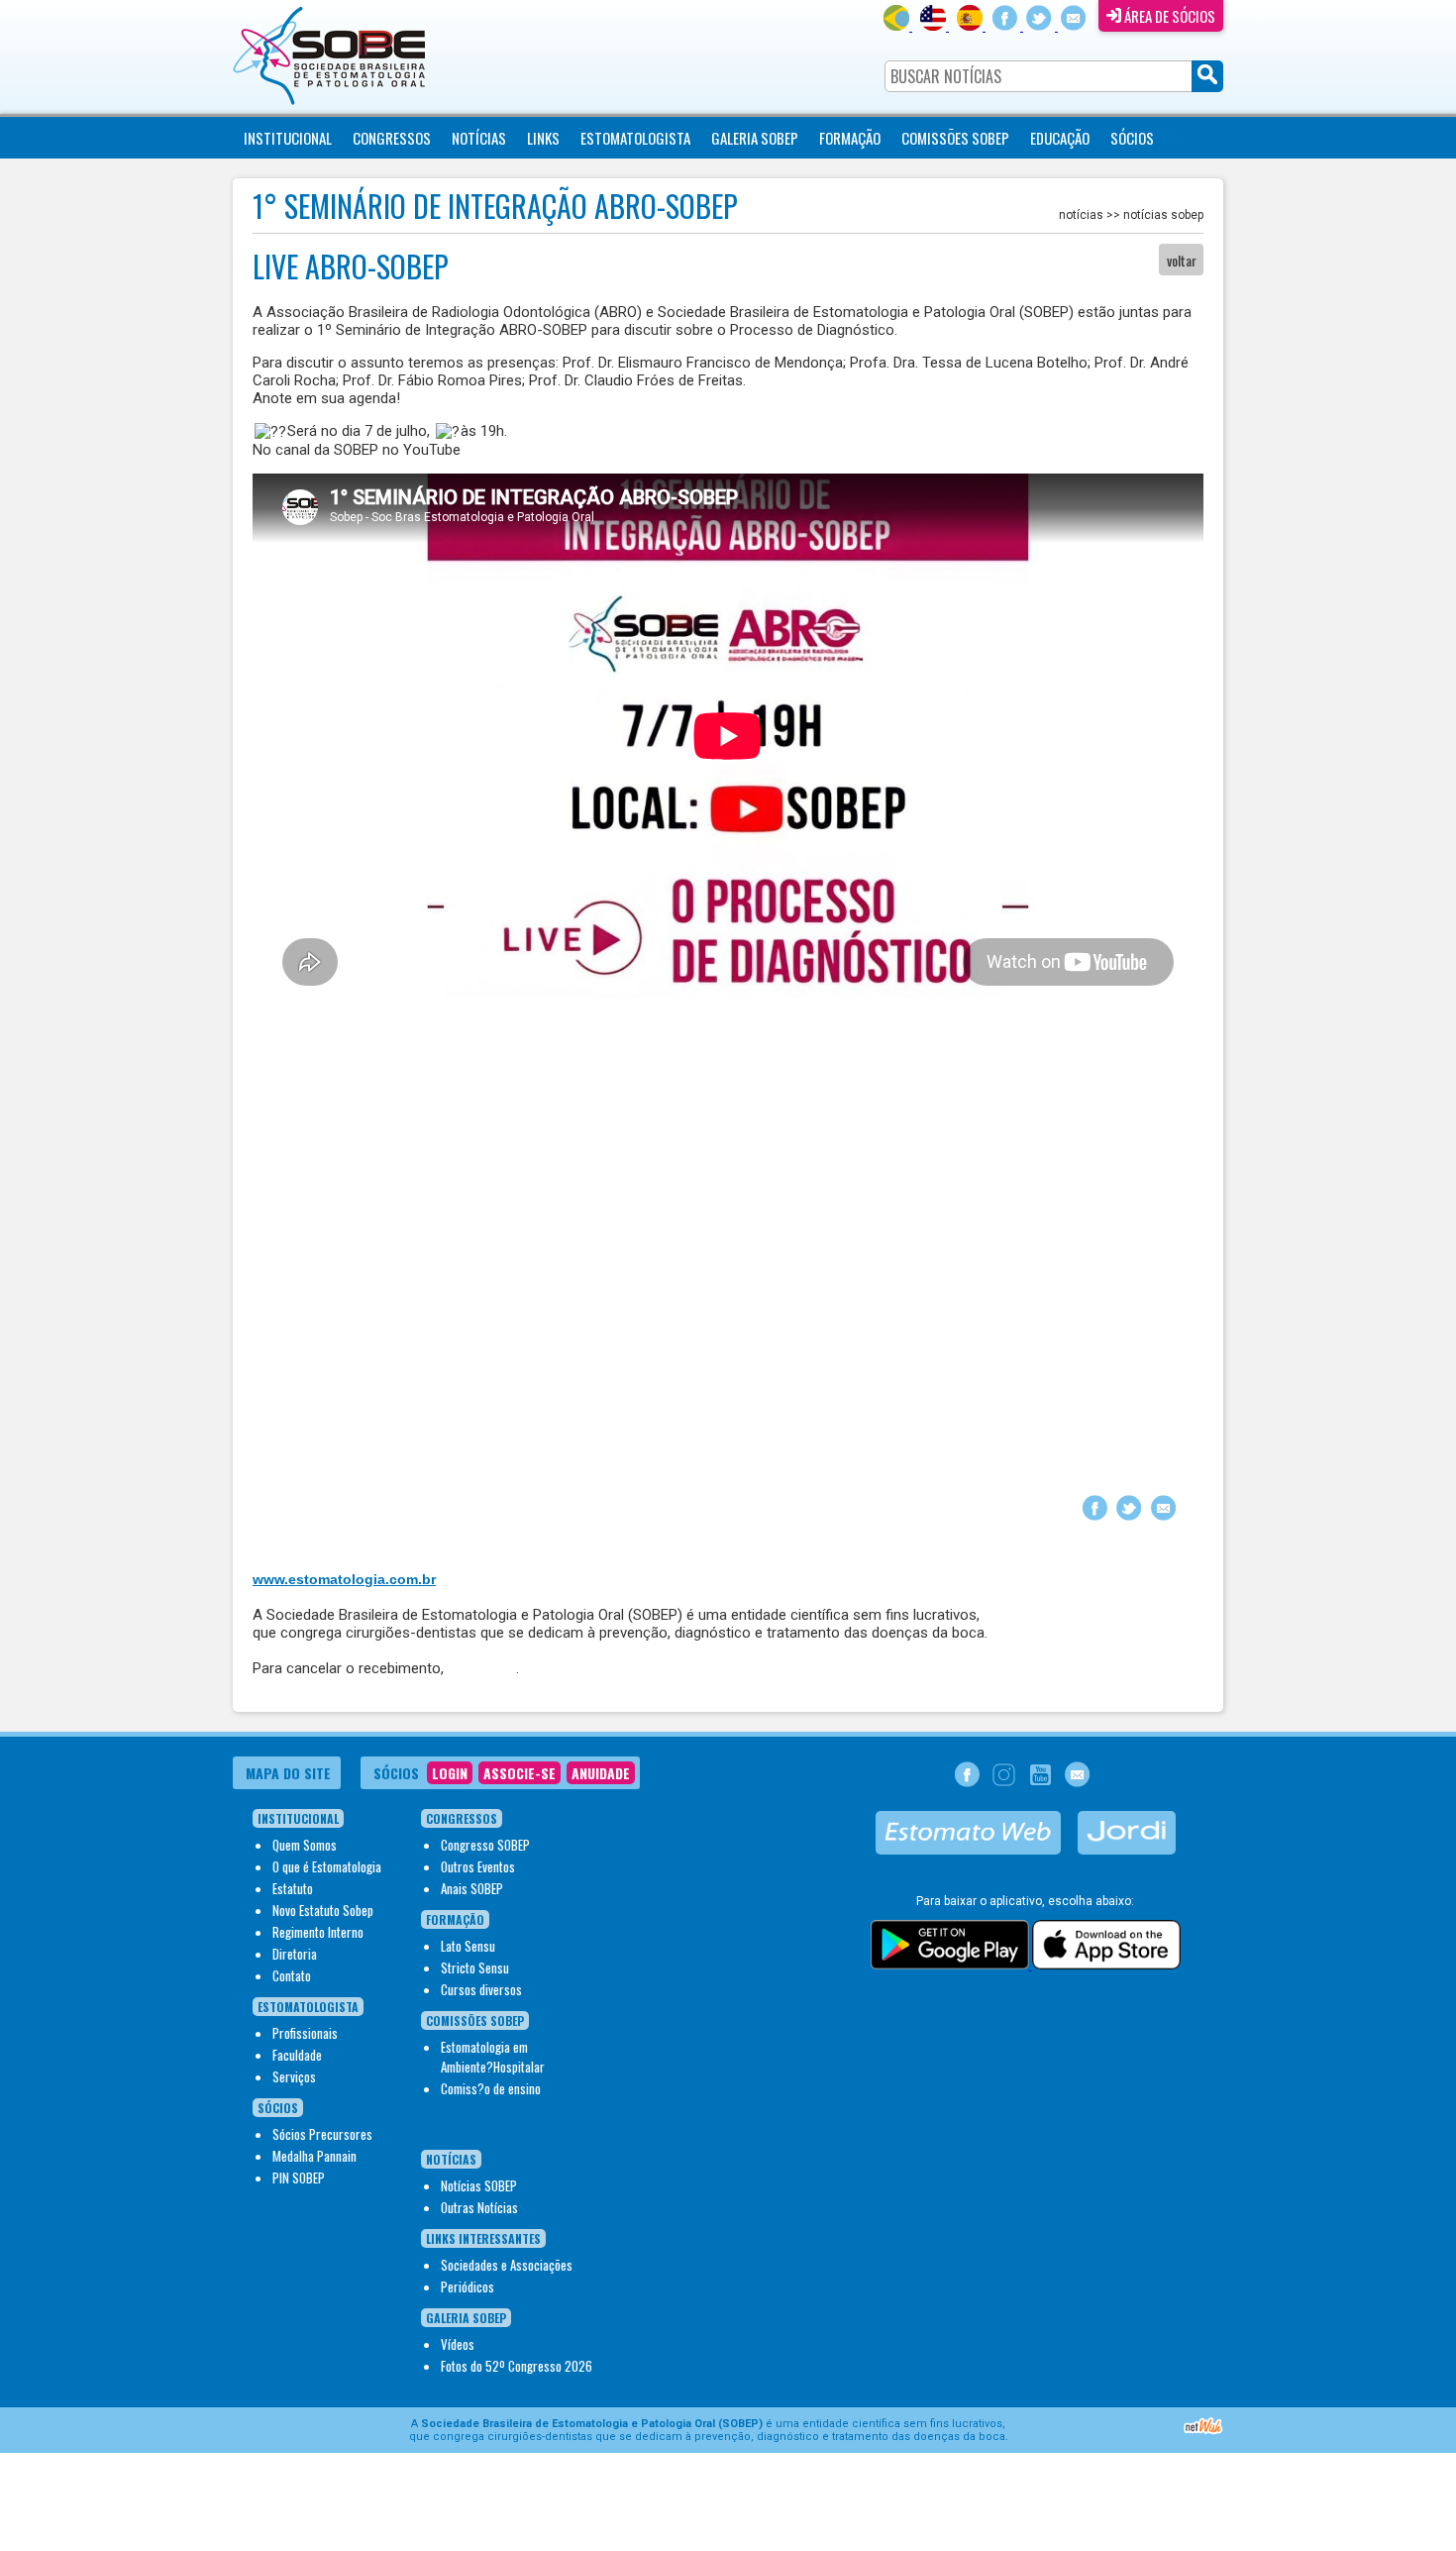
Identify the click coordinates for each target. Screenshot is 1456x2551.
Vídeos (458, 2344)
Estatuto (293, 1888)
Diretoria (295, 1954)
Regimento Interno (318, 1932)
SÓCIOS (1132, 138)
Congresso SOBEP (485, 1845)
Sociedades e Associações (507, 2265)
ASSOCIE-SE (520, 1773)
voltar (1182, 260)
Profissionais (305, 2033)
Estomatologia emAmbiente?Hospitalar (493, 2057)
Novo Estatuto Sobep (323, 1910)
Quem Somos (305, 1845)
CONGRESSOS (392, 138)
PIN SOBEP (299, 2178)
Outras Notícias (479, 2207)
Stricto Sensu (475, 1967)
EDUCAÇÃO (1060, 138)
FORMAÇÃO (850, 138)
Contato (292, 1975)
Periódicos (468, 2286)
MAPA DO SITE (288, 1773)
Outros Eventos (478, 1866)
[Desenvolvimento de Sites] (1203, 2432)
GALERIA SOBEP (755, 138)
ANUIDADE (601, 1773)
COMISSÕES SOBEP (955, 138)
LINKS (543, 138)
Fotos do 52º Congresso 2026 (517, 2366)
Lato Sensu (468, 1946)
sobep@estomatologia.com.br (476, 1510)
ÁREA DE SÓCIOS (1168, 16)
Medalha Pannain (314, 2156)
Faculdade (297, 2055)
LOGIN (450, 1773)
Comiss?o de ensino (491, 2088)
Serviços (294, 2076)
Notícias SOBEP (479, 2185)
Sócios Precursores (322, 2134)
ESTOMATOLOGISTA (635, 138)
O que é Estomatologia (327, 1866)
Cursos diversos (481, 1989)
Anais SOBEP (472, 1888)
